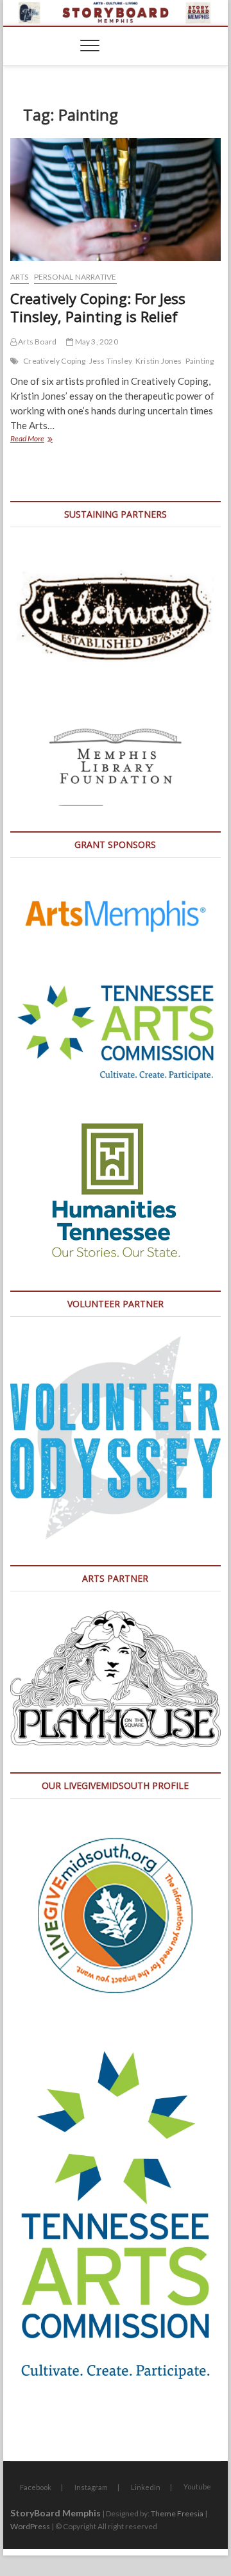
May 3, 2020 (95, 342)
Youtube (197, 2487)
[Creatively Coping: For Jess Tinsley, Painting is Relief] (116, 199)
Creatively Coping (54, 361)
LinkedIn (146, 2487)
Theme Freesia (177, 2513)
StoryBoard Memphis (56, 2513)
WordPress (30, 2526)
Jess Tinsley (111, 361)
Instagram (91, 2487)
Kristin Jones (159, 361)
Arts (20, 277)
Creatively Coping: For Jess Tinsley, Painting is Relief (98, 307)
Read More (43, 440)
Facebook (36, 2487)
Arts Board (37, 342)
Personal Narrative (75, 277)
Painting (200, 361)
